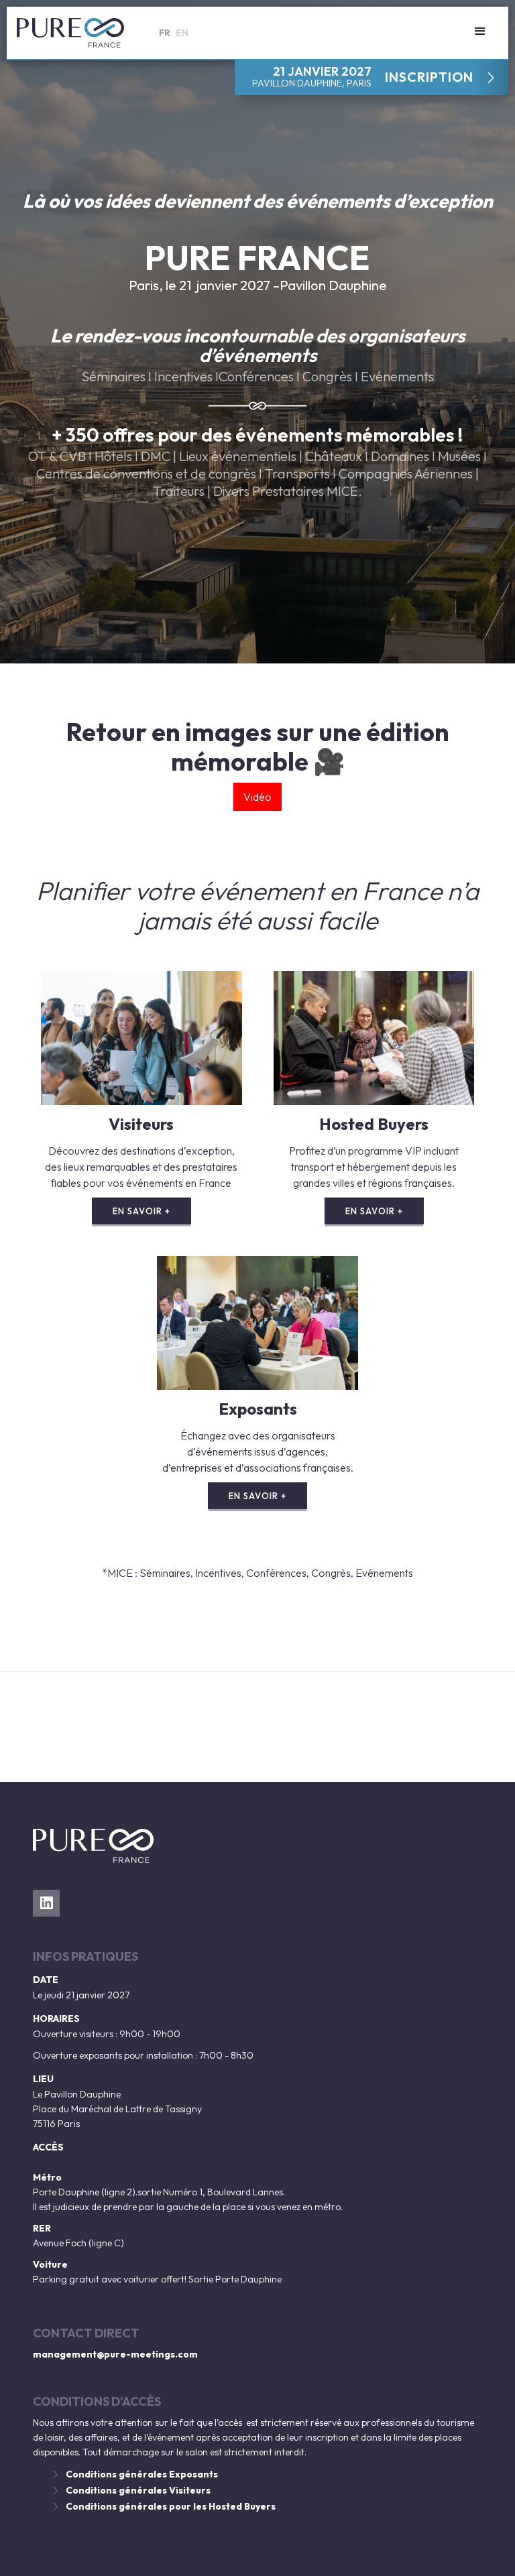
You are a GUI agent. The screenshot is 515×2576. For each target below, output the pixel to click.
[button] (480, 31)
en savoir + (141, 1211)
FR (165, 33)
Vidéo (257, 797)
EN (182, 33)
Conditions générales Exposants (142, 2474)
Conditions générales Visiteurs (138, 2490)
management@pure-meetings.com (115, 2354)
